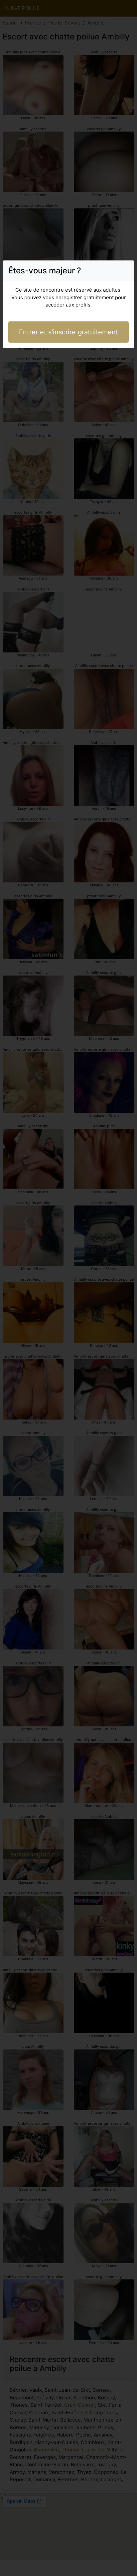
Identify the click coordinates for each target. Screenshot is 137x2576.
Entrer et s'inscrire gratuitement (68, 332)
